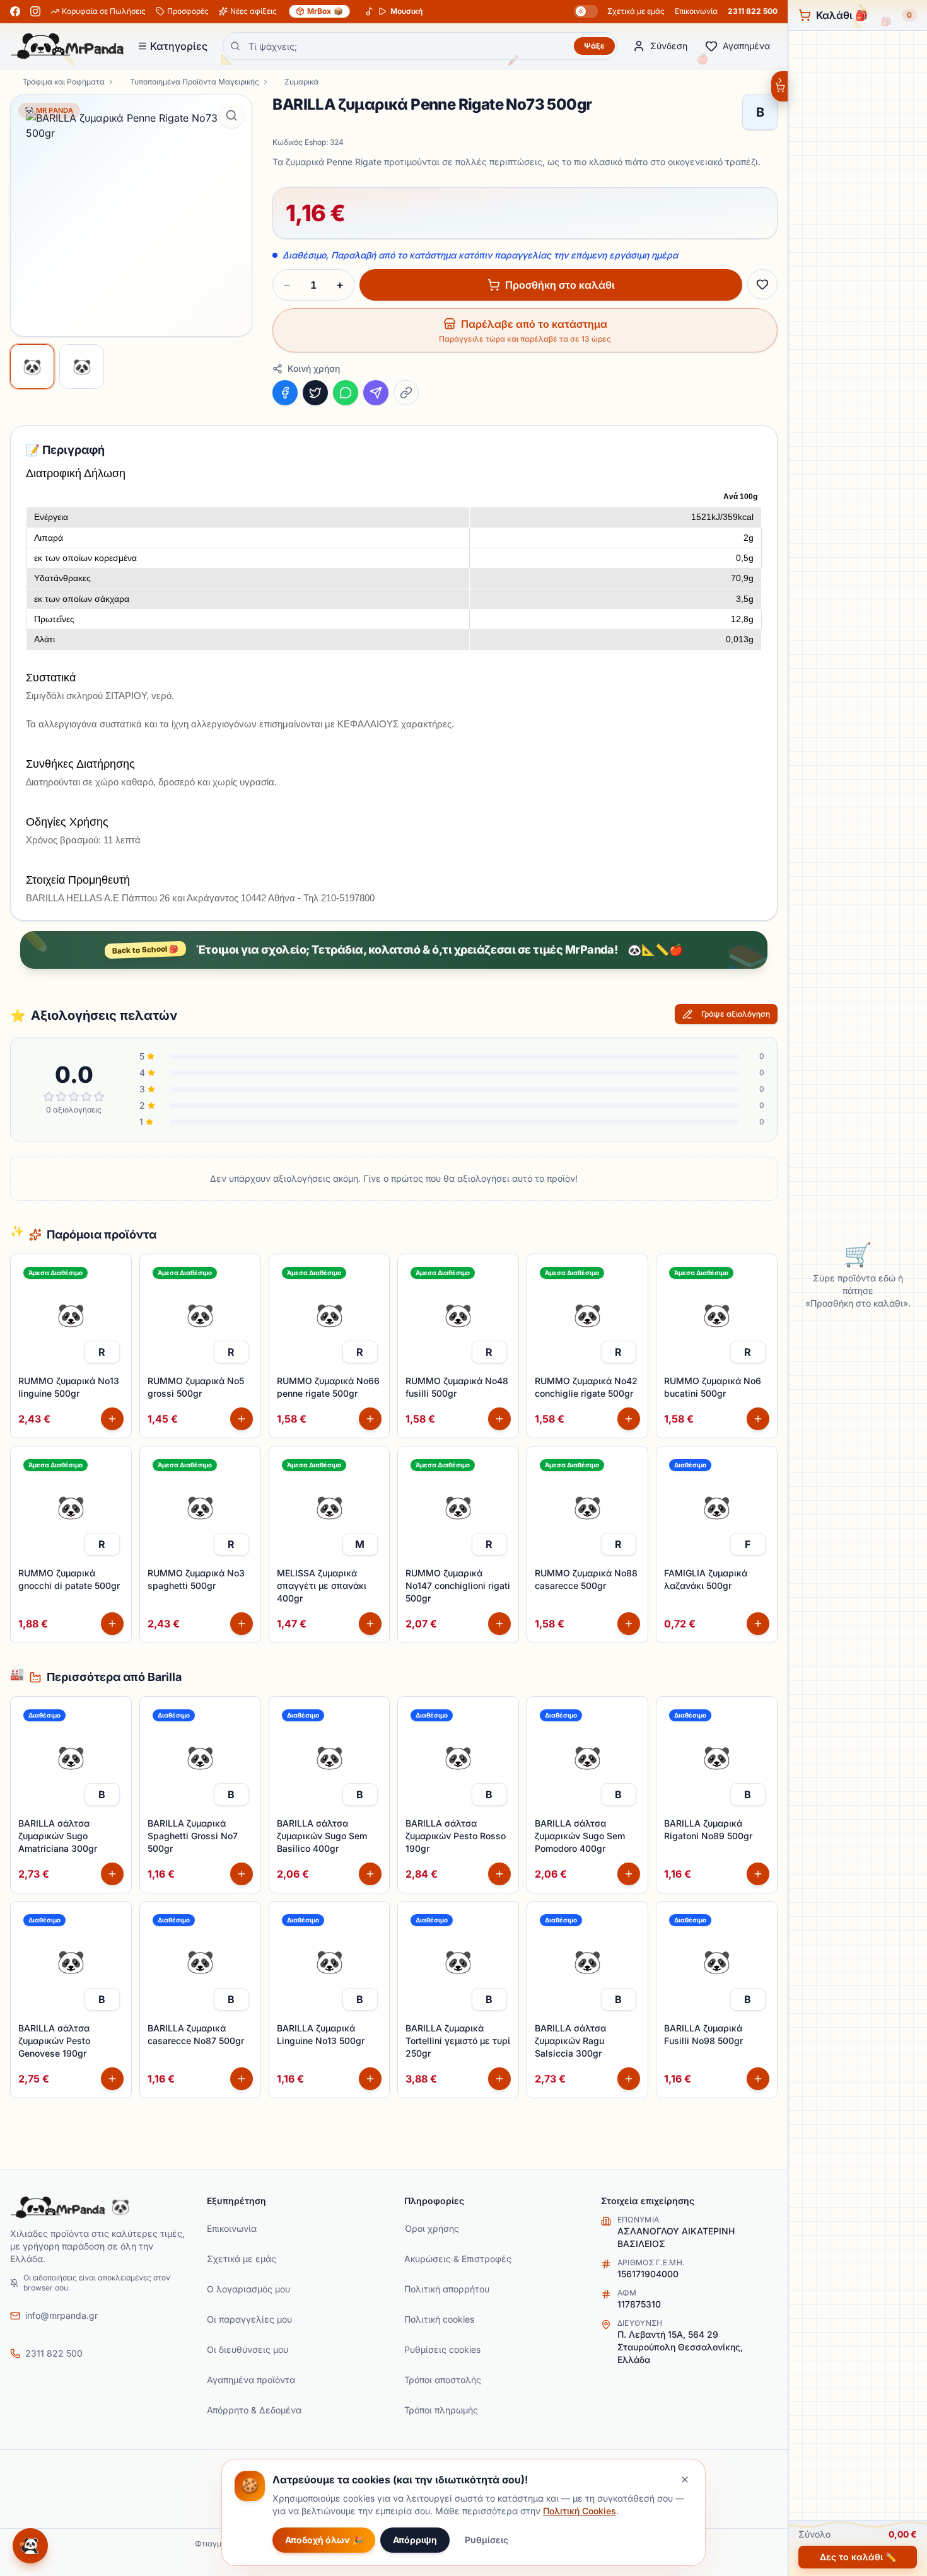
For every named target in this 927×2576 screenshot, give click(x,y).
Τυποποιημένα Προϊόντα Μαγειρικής (195, 82)
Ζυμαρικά (301, 82)
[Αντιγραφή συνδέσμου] (406, 393)
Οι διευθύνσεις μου (248, 2349)
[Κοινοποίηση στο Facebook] (285, 393)
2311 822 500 (753, 11)
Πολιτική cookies (439, 2319)
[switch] (586, 11)
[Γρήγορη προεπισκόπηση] (115, 1298)
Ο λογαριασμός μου (248, 2289)
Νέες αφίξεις (254, 11)
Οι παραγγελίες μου (249, 2319)
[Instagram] (35, 11)
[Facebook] (15, 11)
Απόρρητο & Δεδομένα (254, 2410)
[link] (102, 1352)
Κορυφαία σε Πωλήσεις (104, 11)
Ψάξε (594, 46)
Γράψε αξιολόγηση (736, 1014)
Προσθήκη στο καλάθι (560, 285)
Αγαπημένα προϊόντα (251, 2380)
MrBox (325, 11)
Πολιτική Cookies (580, 2511)
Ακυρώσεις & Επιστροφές (458, 2259)
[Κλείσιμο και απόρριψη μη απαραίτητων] (685, 2480)
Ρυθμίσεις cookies (442, 2349)
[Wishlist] (762, 284)
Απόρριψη (415, 2540)
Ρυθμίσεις (487, 2540)
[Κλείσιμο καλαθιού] (779, 86)
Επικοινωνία (696, 11)
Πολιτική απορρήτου (447, 2289)
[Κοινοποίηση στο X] (315, 393)
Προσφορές (188, 11)
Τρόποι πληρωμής (441, 2410)
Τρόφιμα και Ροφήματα (64, 82)
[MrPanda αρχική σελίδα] (67, 46)
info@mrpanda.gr (61, 2315)
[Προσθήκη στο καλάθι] (112, 1419)
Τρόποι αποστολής (443, 2380)
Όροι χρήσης (432, 2228)
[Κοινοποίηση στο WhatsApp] (346, 393)
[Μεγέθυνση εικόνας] (231, 115)
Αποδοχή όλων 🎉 (324, 2540)
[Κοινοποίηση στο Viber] (376, 393)
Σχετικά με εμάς (636, 11)
